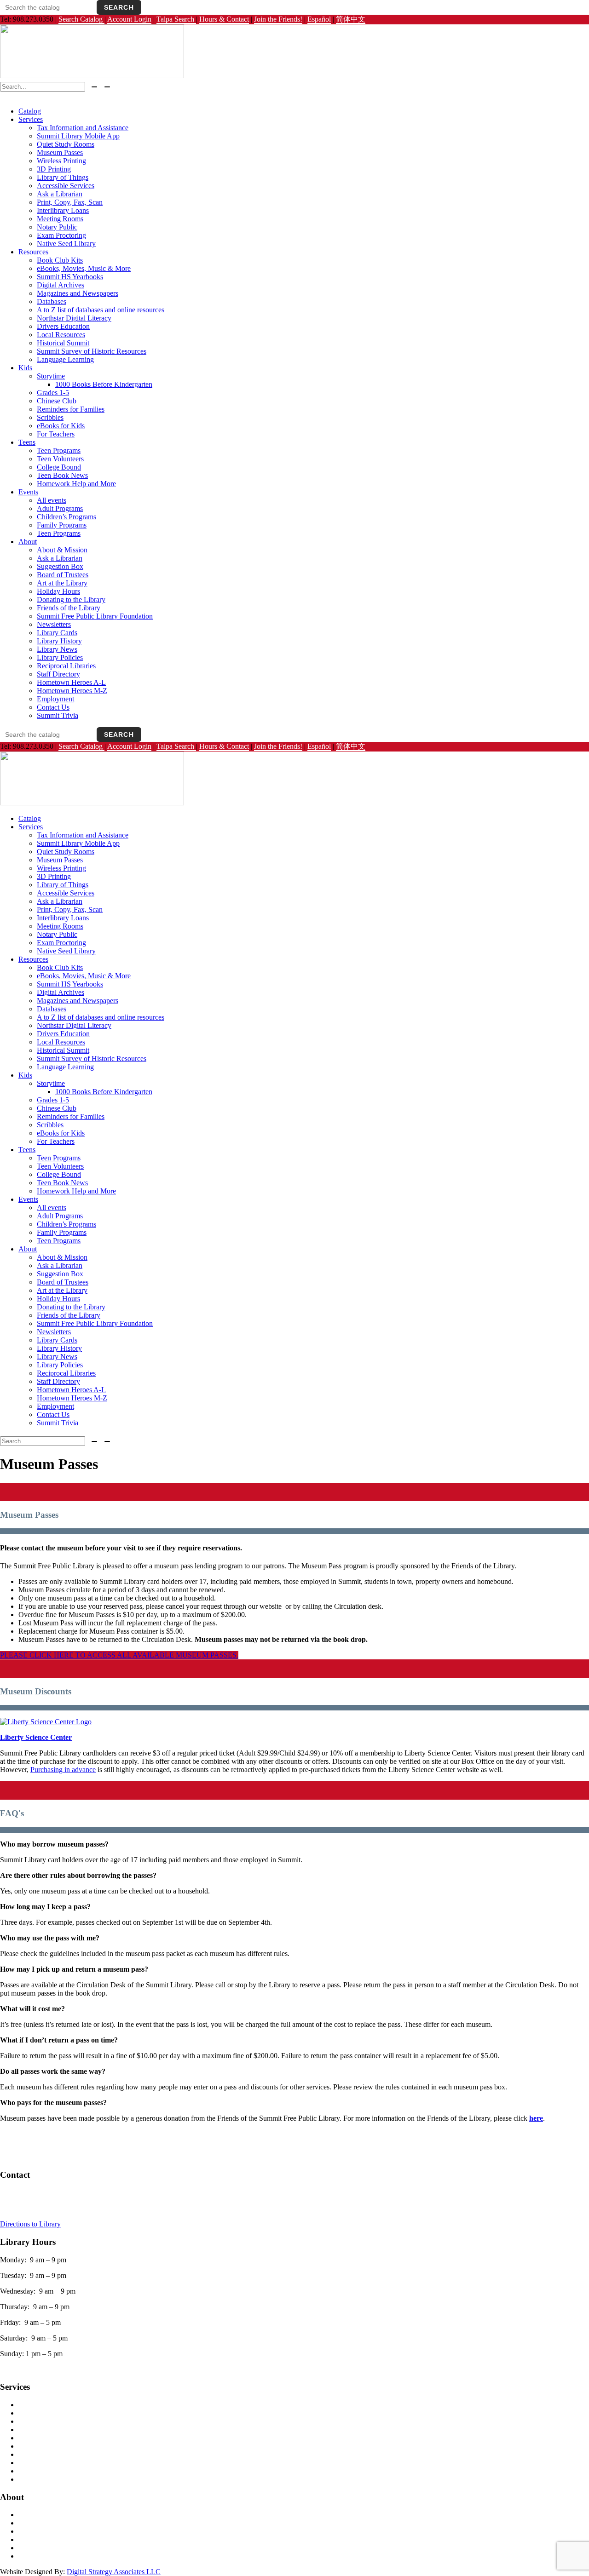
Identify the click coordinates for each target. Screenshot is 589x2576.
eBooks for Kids (61, 426)
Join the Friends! (278, 19)
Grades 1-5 (53, 393)
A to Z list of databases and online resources (101, 310)
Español (319, 19)
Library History (59, 641)
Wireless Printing (61, 161)
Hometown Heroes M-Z (72, 691)
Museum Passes (60, 152)
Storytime (51, 376)
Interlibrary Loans (63, 210)
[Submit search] (94, 87)
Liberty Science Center (36, 1737)
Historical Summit (63, 343)
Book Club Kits (60, 260)
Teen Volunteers (60, 459)
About (28, 542)
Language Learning (65, 359)
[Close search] (107, 87)
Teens (27, 442)
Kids (25, 368)
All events (52, 500)
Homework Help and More (76, 484)
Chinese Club (57, 401)
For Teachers (56, 434)
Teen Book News (62, 475)
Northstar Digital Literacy (74, 318)
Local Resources (61, 335)
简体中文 (351, 19)
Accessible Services (66, 186)
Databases (52, 301)
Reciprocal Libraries (66, 666)
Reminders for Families (71, 409)
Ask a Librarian (60, 194)
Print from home (42, 2479)
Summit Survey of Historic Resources (92, 351)
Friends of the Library (69, 608)
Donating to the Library (71, 600)
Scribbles (50, 417)
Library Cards (57, 633)
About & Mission (62, 550)
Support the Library (47, 2539)
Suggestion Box (60, 566)
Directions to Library (30, 2224)
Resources (33, 252)
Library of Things (63, 177)
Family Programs (62, 525)
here (536, 2118)
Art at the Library (62, 583)
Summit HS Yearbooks (70, 277)
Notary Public (57, 227)
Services (31, 119)
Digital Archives (61, 285)
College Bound (59, 467)
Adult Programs (60, 508)
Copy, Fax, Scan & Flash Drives (66, 2430)
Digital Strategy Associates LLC (114, 2572)
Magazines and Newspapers (78, 293)
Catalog (30, 111)
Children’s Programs (66, 517)
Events (28, 492)
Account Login (129, 19)
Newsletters (54, 624)
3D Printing (54, 169)
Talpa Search (176, 19)
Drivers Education (63, 326)
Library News (57, 649)
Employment (55, 699)
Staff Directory (58, 674)
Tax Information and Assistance (83, 128)
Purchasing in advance (63, 1770)
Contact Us (53, 707)
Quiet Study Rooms (66, 144)
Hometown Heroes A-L (71, 682)
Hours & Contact (224, 19)
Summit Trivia (58, 715)
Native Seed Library (66, 244)
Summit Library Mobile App (78, 136)
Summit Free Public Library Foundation (95, 616)
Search (119, 7)
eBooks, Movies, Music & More (84, 268)
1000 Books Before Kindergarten (104, 384)
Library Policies (60, 657)
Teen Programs (59, 450)
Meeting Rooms (60, 219)
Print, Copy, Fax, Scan (70, 202)
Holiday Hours (58, 591)
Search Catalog (81, 19)
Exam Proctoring (61, 235)
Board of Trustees (63, 575)
